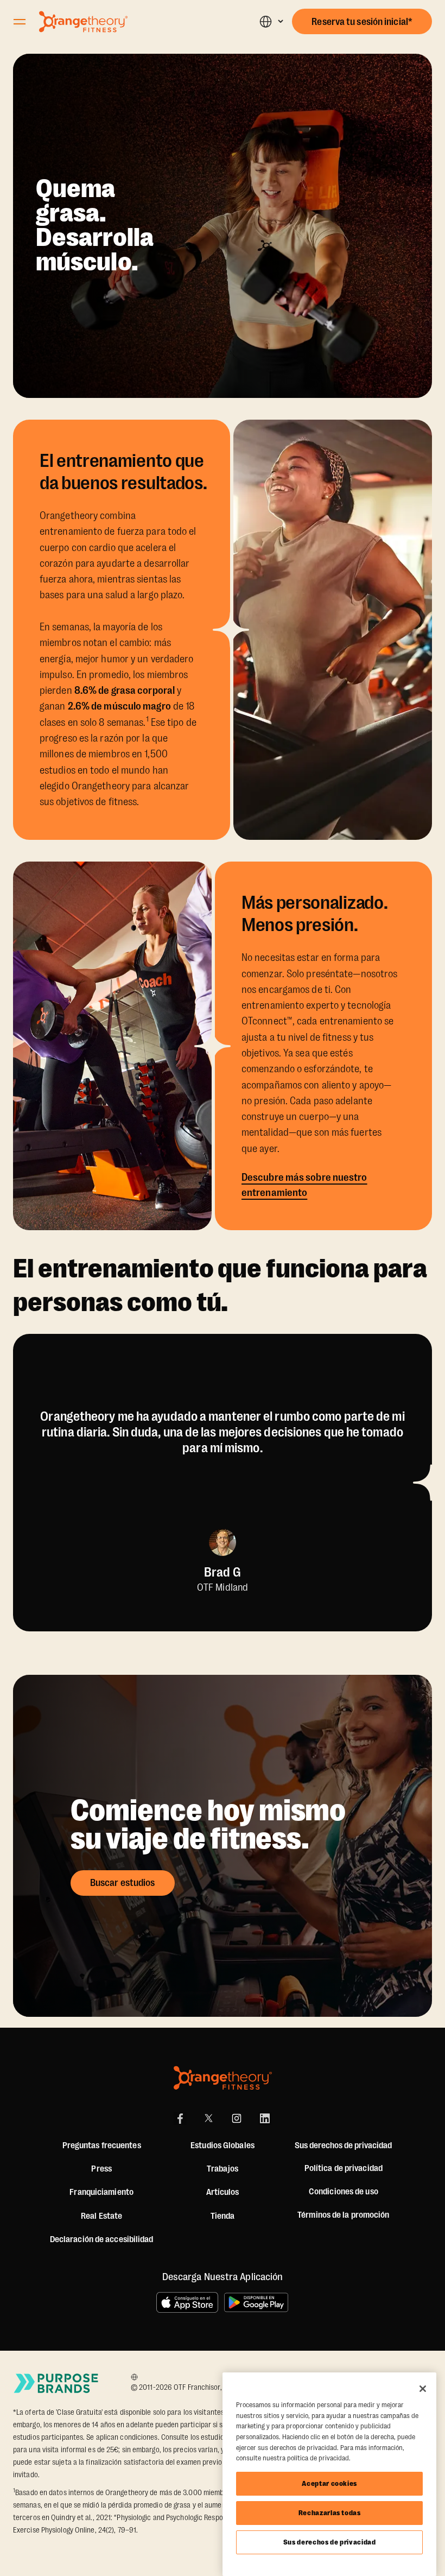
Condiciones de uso (344, 2192)
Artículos (223, 2192)
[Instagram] (237, 2118)
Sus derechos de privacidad (330, 2542)
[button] (271, 21)
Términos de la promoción (343, 2215)
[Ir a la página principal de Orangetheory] (83, 22)
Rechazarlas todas (330, 2513)
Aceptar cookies (329, 2483)
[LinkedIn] (265, 2118)
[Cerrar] (423, 2389)
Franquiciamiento (101, 2192)
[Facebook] (180, 2118)
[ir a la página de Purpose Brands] (56, 2383)
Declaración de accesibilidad (102, 2239)
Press (101, 2169)
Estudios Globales (223, 2145)
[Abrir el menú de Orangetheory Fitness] (20, 22)
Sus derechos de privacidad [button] (343, 2145)
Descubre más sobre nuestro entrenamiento (304, 1185)
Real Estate (101, 2216)
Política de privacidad (344, 2168)
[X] (208, 2118)
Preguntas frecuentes (102, 2145)
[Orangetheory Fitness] (223, 2078)
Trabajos (223, 2169)
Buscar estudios (123, 1883)
